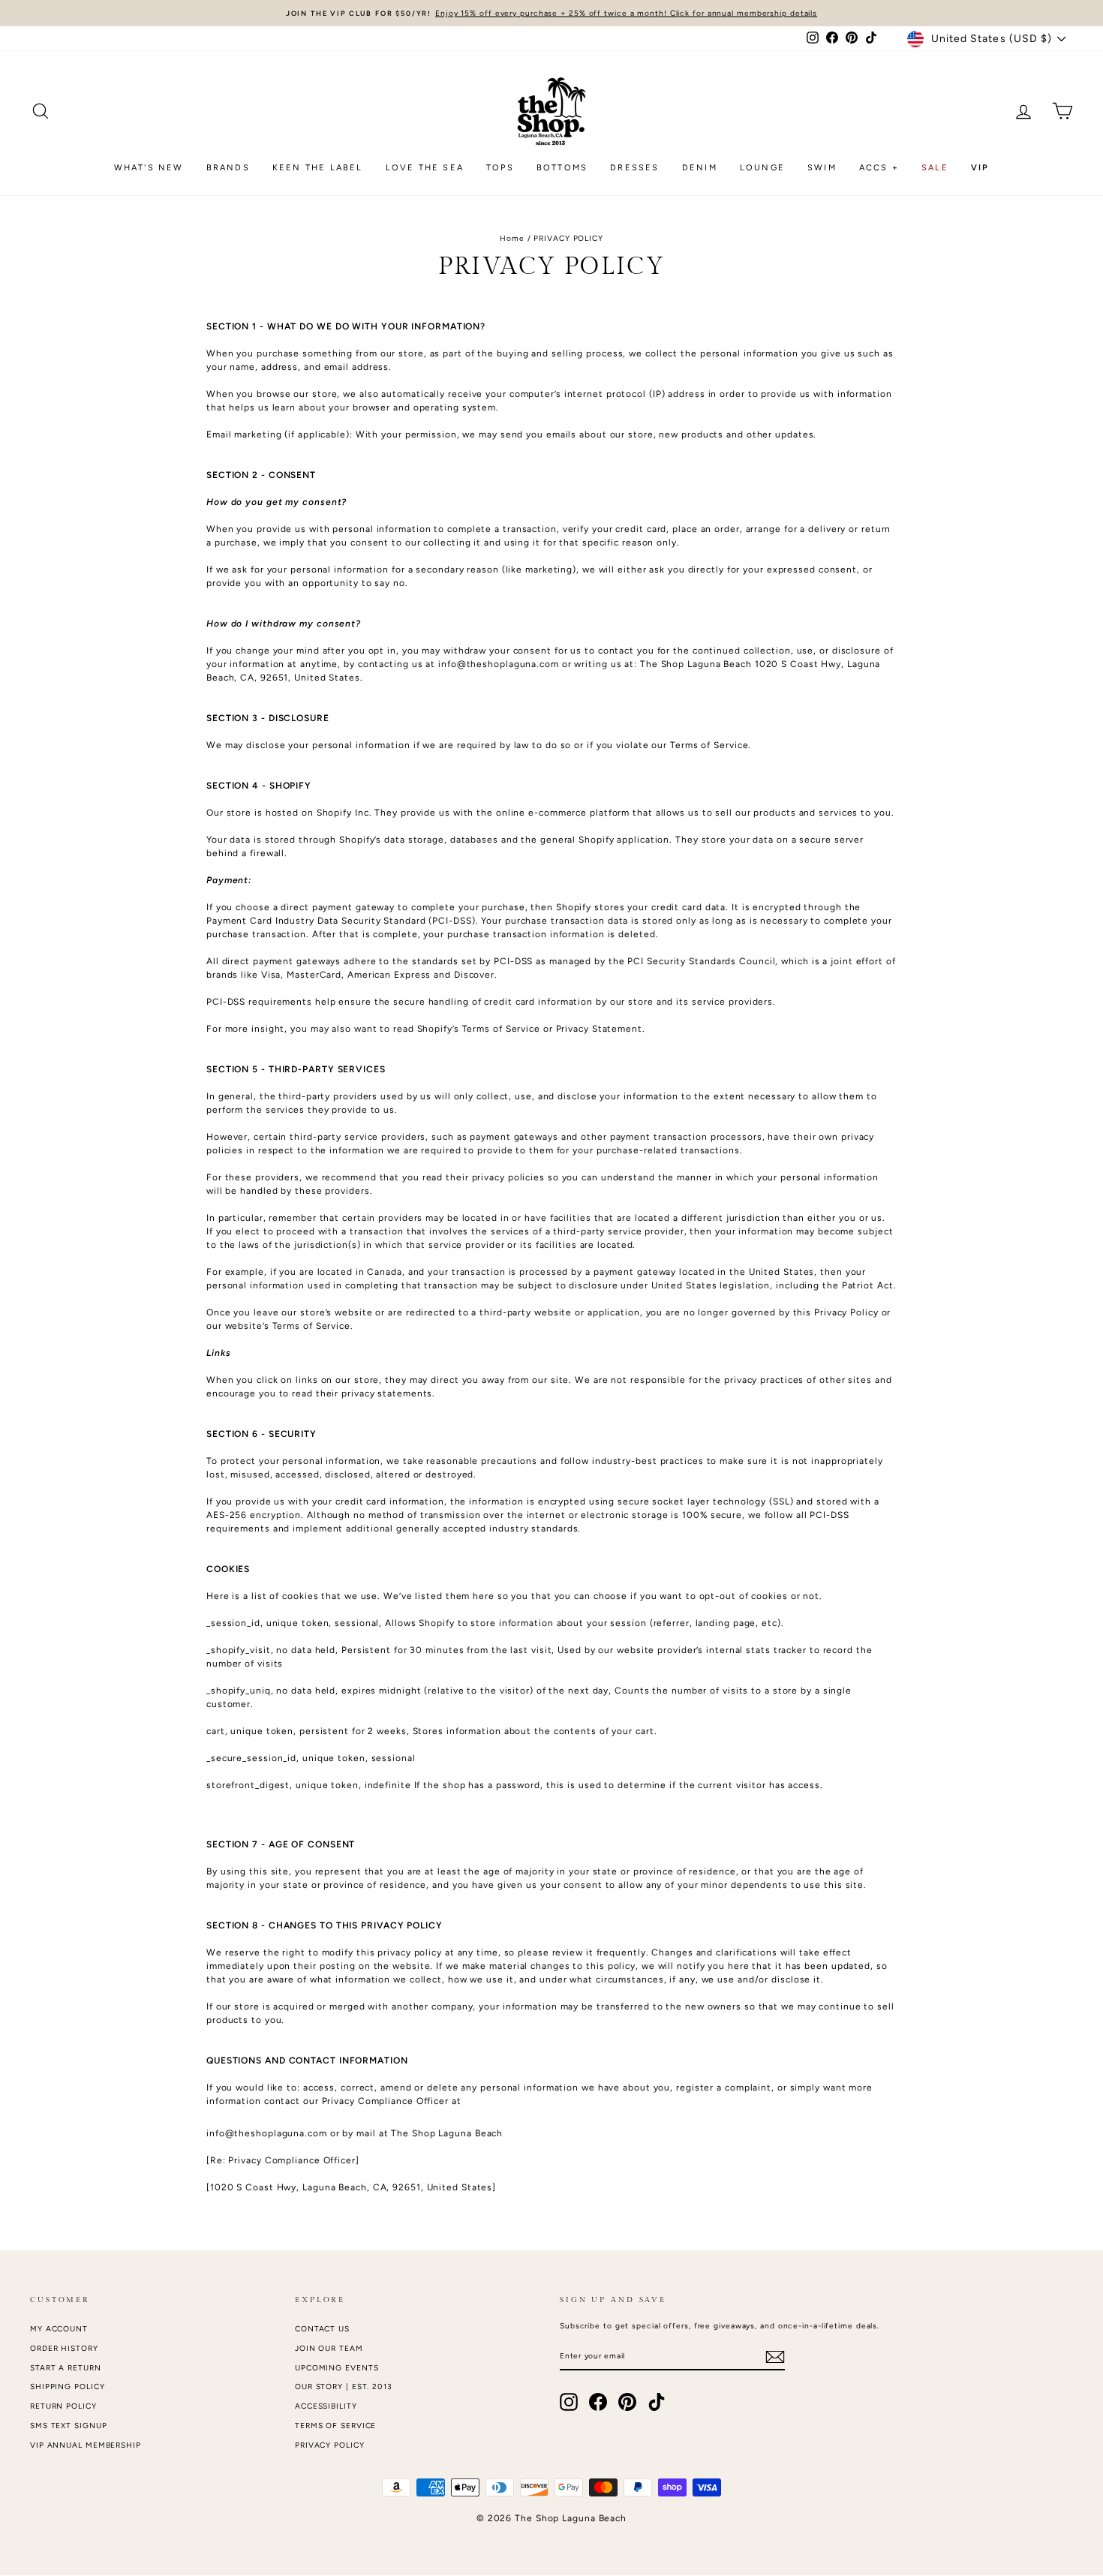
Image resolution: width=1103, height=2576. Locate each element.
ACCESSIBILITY (326, 2406)
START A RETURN (66, 2368)
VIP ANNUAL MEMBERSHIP (86, 2445)
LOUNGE (762, 168)
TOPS (500, 168)
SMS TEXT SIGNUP (69, 2426)
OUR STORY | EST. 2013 (344, 2387)
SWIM (822, 168)
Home (512, 238)
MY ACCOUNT (59, 2329)
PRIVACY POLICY (330, 2445)
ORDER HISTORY (64, 2348)
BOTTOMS (562, 168)
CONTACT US (322, 2329)
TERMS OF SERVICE (335, 2426)
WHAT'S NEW (149, 168)
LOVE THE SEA (425, 168)
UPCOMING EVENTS (337, 2368)
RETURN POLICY (63, 2406)
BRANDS (228, 168)
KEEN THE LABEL (318, 168)
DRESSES (634, 168)
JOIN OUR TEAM (329, 2348)
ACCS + (879, 168)
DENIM (700, 168)
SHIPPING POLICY (68, 2387)
